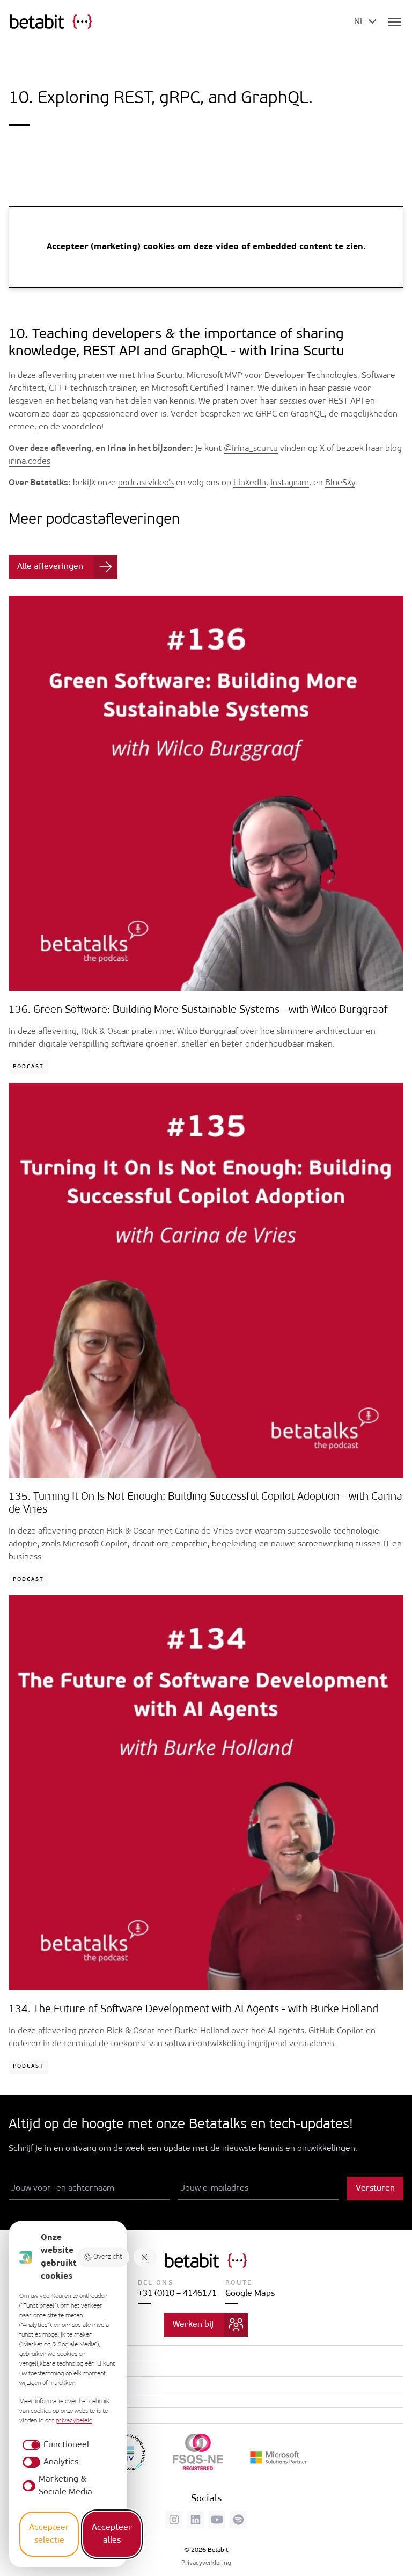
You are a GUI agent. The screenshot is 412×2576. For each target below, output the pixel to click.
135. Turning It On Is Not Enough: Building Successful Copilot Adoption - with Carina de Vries (205, 1504)
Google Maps (250, 2294)
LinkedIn (250, 483)
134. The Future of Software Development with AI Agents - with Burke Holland (193, 2010)
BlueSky (340, 483)
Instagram (290, 483)
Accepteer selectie (49, 2534)
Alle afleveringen (50, 567)
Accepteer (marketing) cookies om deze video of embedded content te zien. (206, 247)
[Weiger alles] (145, 2257)
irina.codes (30, 462)
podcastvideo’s (146, 483)
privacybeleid (74, 2421)
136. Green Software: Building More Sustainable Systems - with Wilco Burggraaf (198, 1010)
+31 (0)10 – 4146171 (177, 2294)
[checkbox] (54, 2445)
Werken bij (193, 2325)
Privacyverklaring (206, 2563)
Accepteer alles (112, 2534)
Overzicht (108, 2257)
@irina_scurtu (251, 449)
